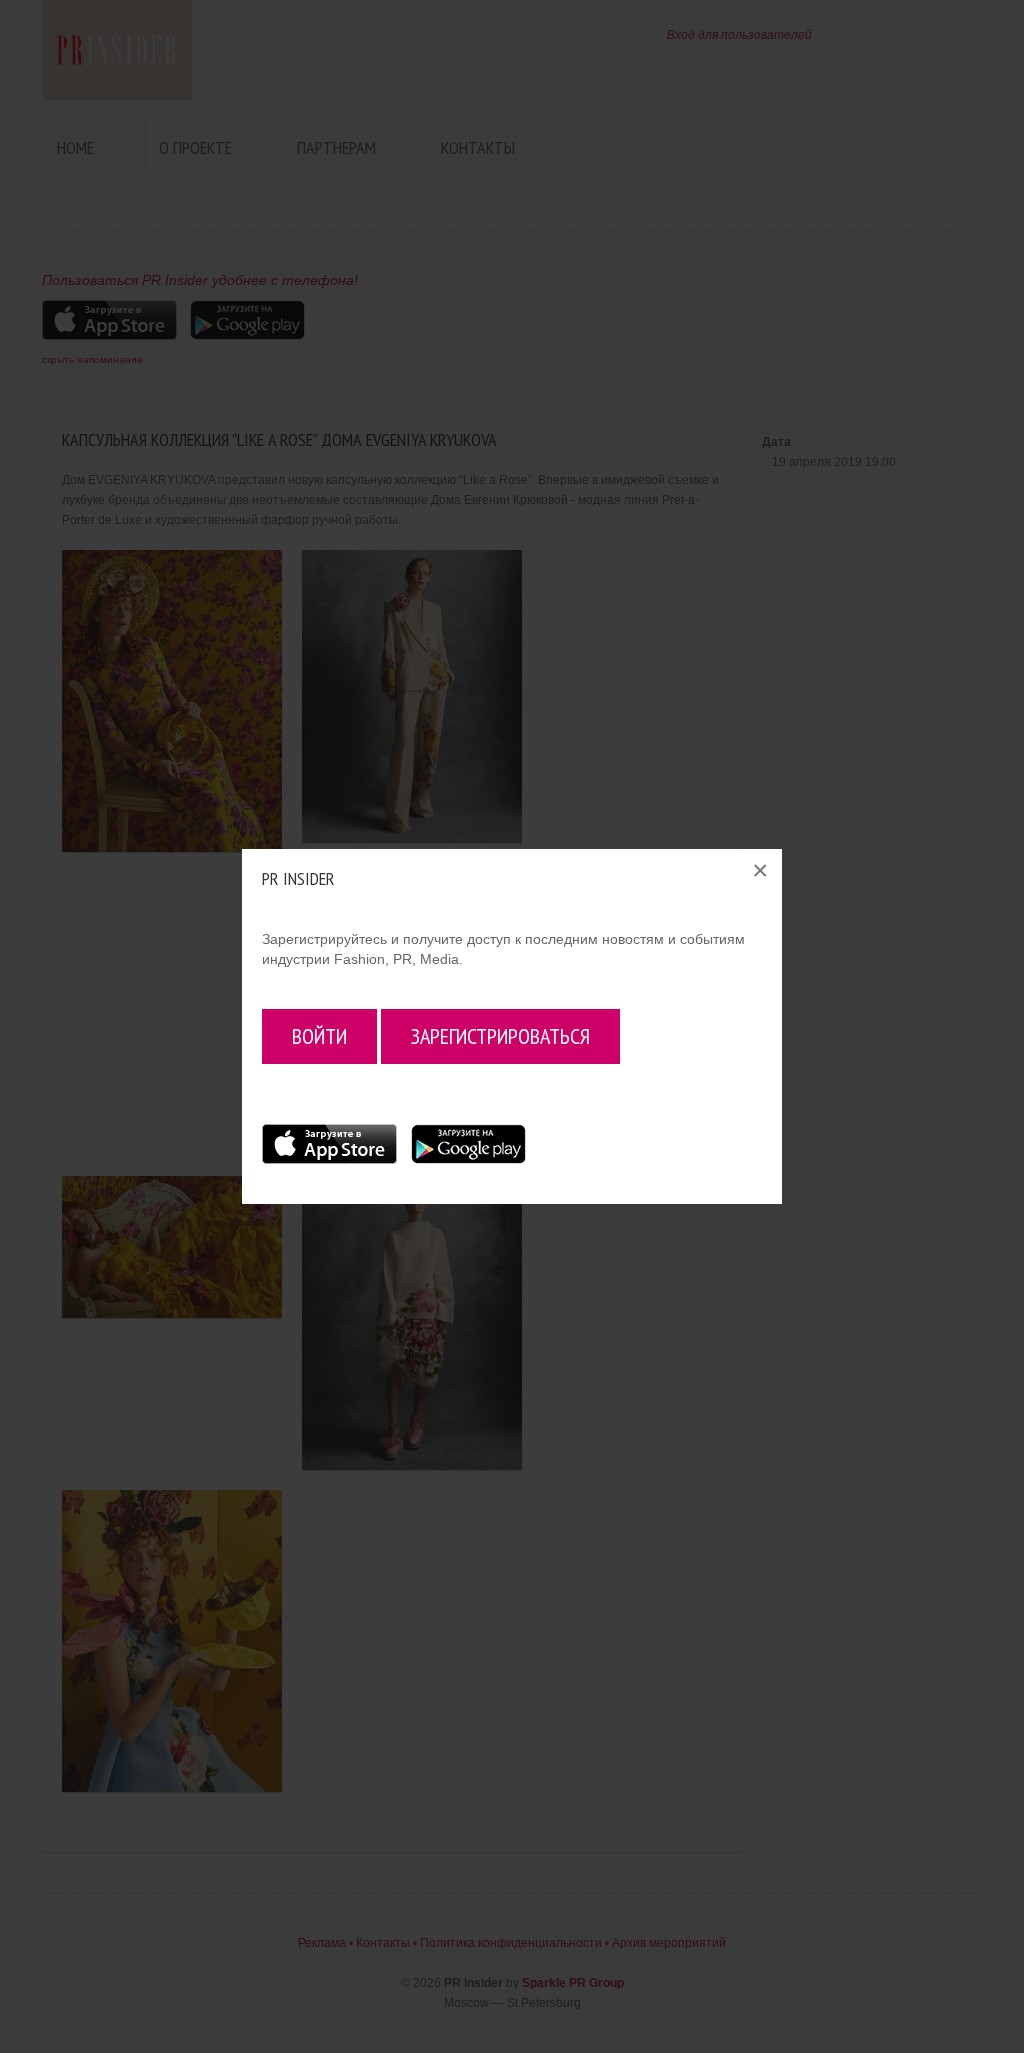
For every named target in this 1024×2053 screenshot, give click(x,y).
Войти (319, 1036)
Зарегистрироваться (500, 1036)
